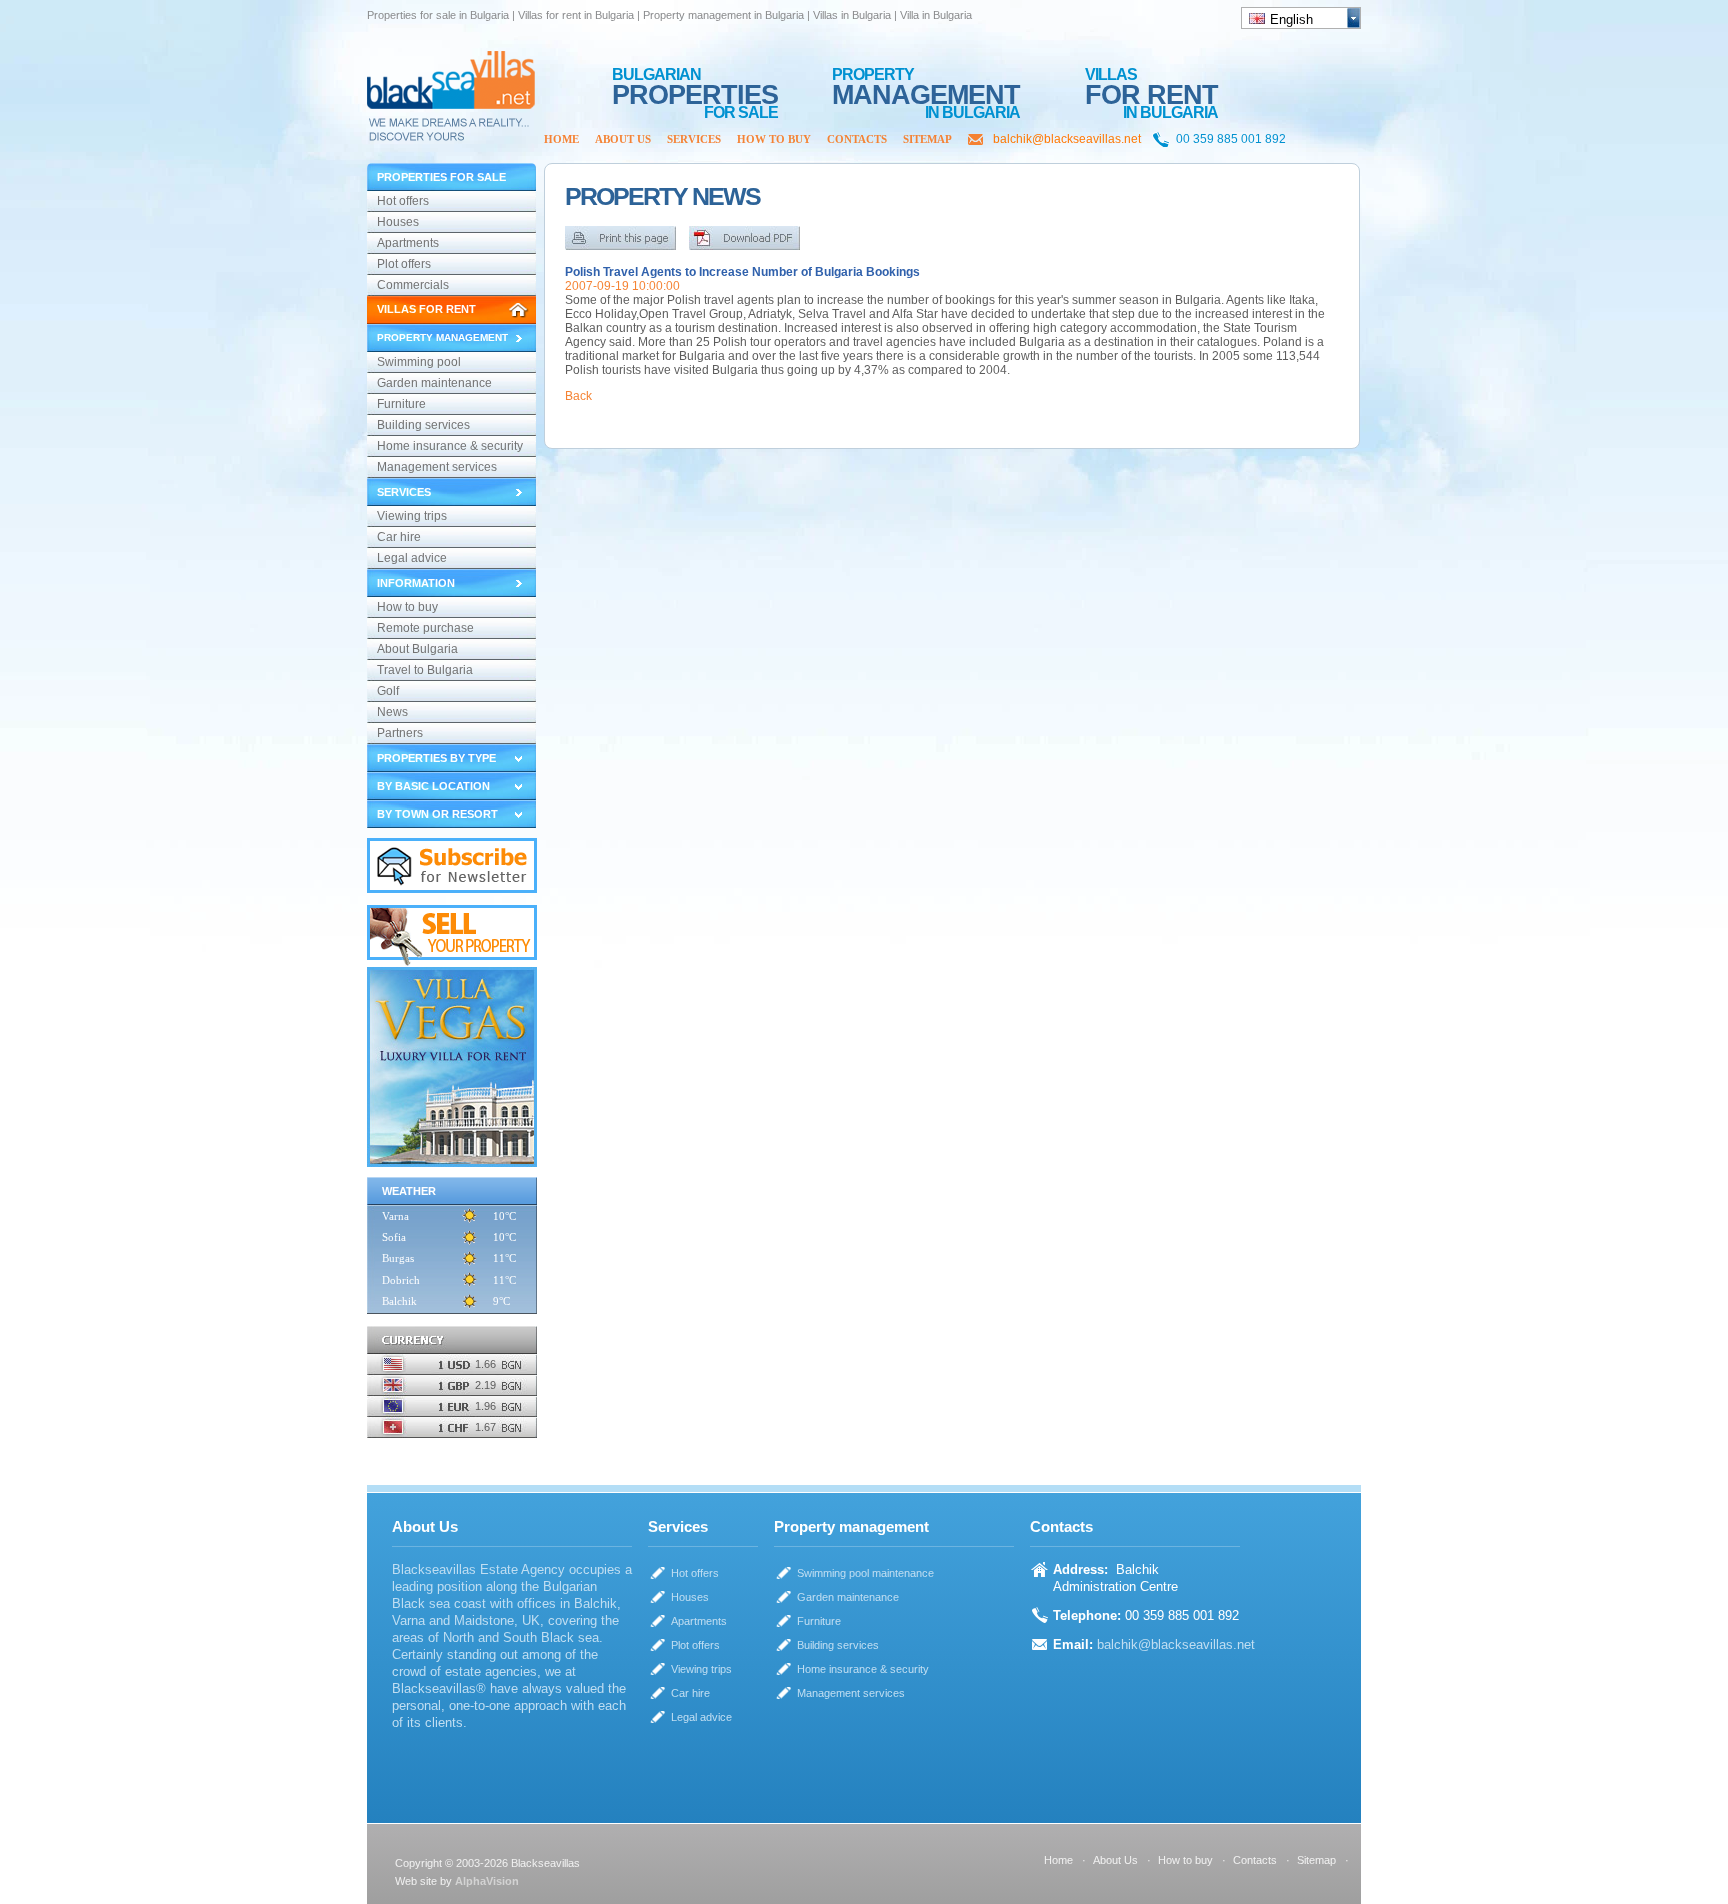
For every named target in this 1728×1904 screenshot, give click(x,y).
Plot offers (404, 264)
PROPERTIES (695, 86)
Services (694, 139)
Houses (398, 222)
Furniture (401, 404)
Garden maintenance (434, 383)
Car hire (399, 537)
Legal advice (412, 558)
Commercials (413, 285)
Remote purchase (425, 628)
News (392, 712)
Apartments (408, 243)
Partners (400, 733)
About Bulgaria (417, 649)
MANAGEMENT (926, 86)
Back (578, 396)
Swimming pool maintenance (419, 364)
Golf (388, 691)
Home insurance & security (450, 446)
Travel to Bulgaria (425, 670)
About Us (623, 139)
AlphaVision (487, 1881)
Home (561, 139)
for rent (1151, 86)
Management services (437, 467)
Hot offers (403, 201)
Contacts (857, 139)
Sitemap (927, 139)
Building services (423, 425)
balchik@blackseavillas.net (1067, 139)
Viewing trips (412, 516)
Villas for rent (426, 309)
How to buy (774, 139)
